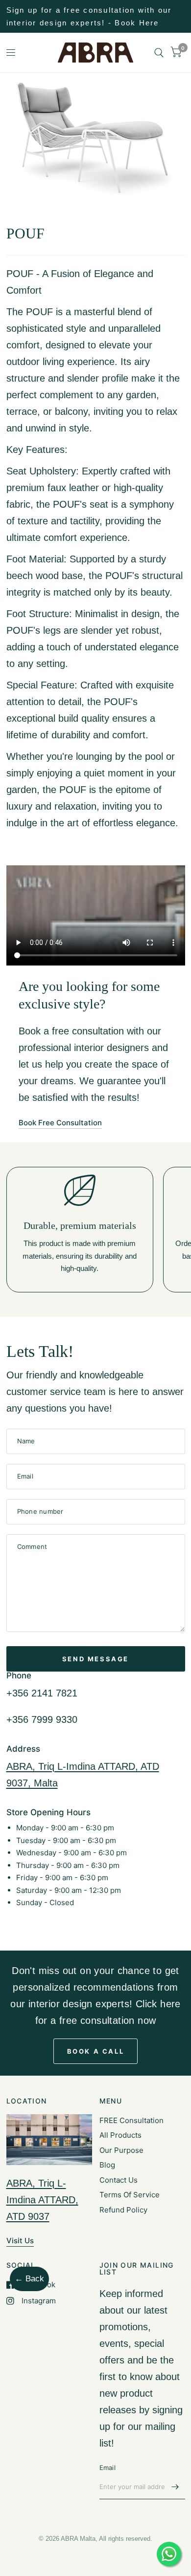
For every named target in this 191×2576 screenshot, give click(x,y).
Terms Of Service (130, 2195)
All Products (120, 2135)
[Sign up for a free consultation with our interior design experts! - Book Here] (96, 16)
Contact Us (119, 2180)
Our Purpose (121, 2150)
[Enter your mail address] (175, 2487)
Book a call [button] (96, 2051)
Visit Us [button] (20, 2241)
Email (107, 2468)
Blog (107, 2165)
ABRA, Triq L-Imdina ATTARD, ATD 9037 (42, 2200)
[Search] (159, 53)
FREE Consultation (131, 2120)
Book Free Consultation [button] (60, 1123)
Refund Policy (123, 2210)
